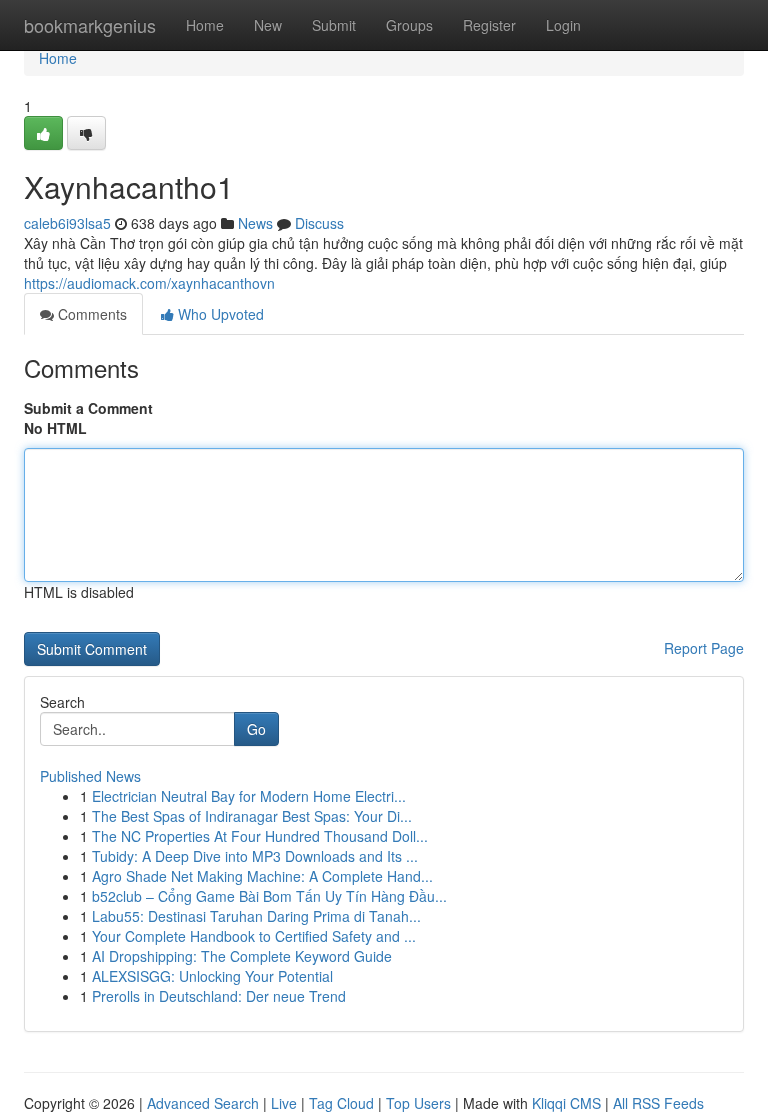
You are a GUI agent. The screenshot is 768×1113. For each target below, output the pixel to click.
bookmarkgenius (90, 25)
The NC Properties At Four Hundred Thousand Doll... (260, 836)
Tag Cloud (341, 1103)
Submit (334, 25)
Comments (90, 314)
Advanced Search (203, 1103)
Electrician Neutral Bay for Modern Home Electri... (249, 796)
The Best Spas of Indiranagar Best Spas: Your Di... (252, 816)
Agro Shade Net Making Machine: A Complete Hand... (262, 876)
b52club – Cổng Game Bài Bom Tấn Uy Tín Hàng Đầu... (269, 896)
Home (205, 25)
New (268, 25)
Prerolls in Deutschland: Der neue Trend (219, 996)
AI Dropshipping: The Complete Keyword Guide (242, 956)
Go (256, 729)
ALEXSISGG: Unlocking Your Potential (212, 976)
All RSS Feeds (658, 1103)
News (255, 223)
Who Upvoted (219, 314)
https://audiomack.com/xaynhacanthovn (149, 283)
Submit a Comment (88, 408)
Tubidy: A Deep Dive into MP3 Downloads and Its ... (255, 856)
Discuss (319, 223)
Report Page (704, 648)
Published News (90, 776)
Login (563, 25)
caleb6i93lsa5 (67, 223)
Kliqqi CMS (566, 1103)
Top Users (418, 1103)
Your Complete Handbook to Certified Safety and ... (254, 936)
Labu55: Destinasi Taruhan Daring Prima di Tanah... (256, 916)
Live (284, 1103)
